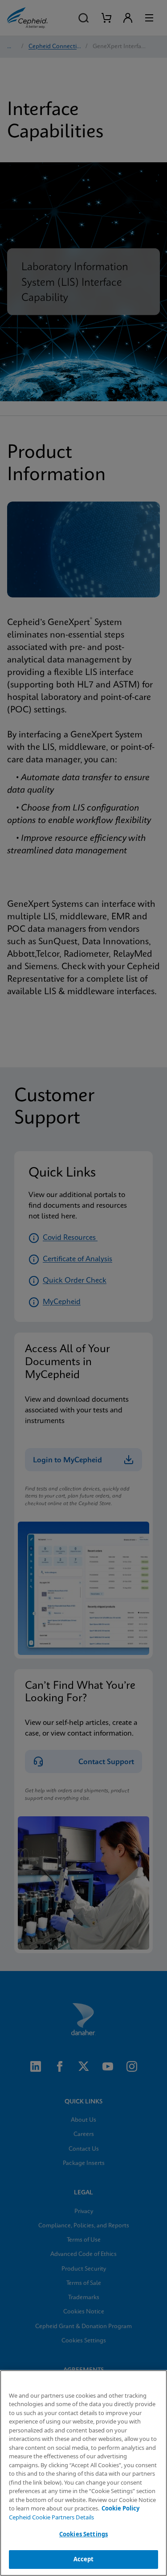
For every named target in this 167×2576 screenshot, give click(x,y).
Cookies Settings (83, 2534)
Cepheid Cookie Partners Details (51, 2517)
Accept (84, 2559)
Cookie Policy (120, 2508)
